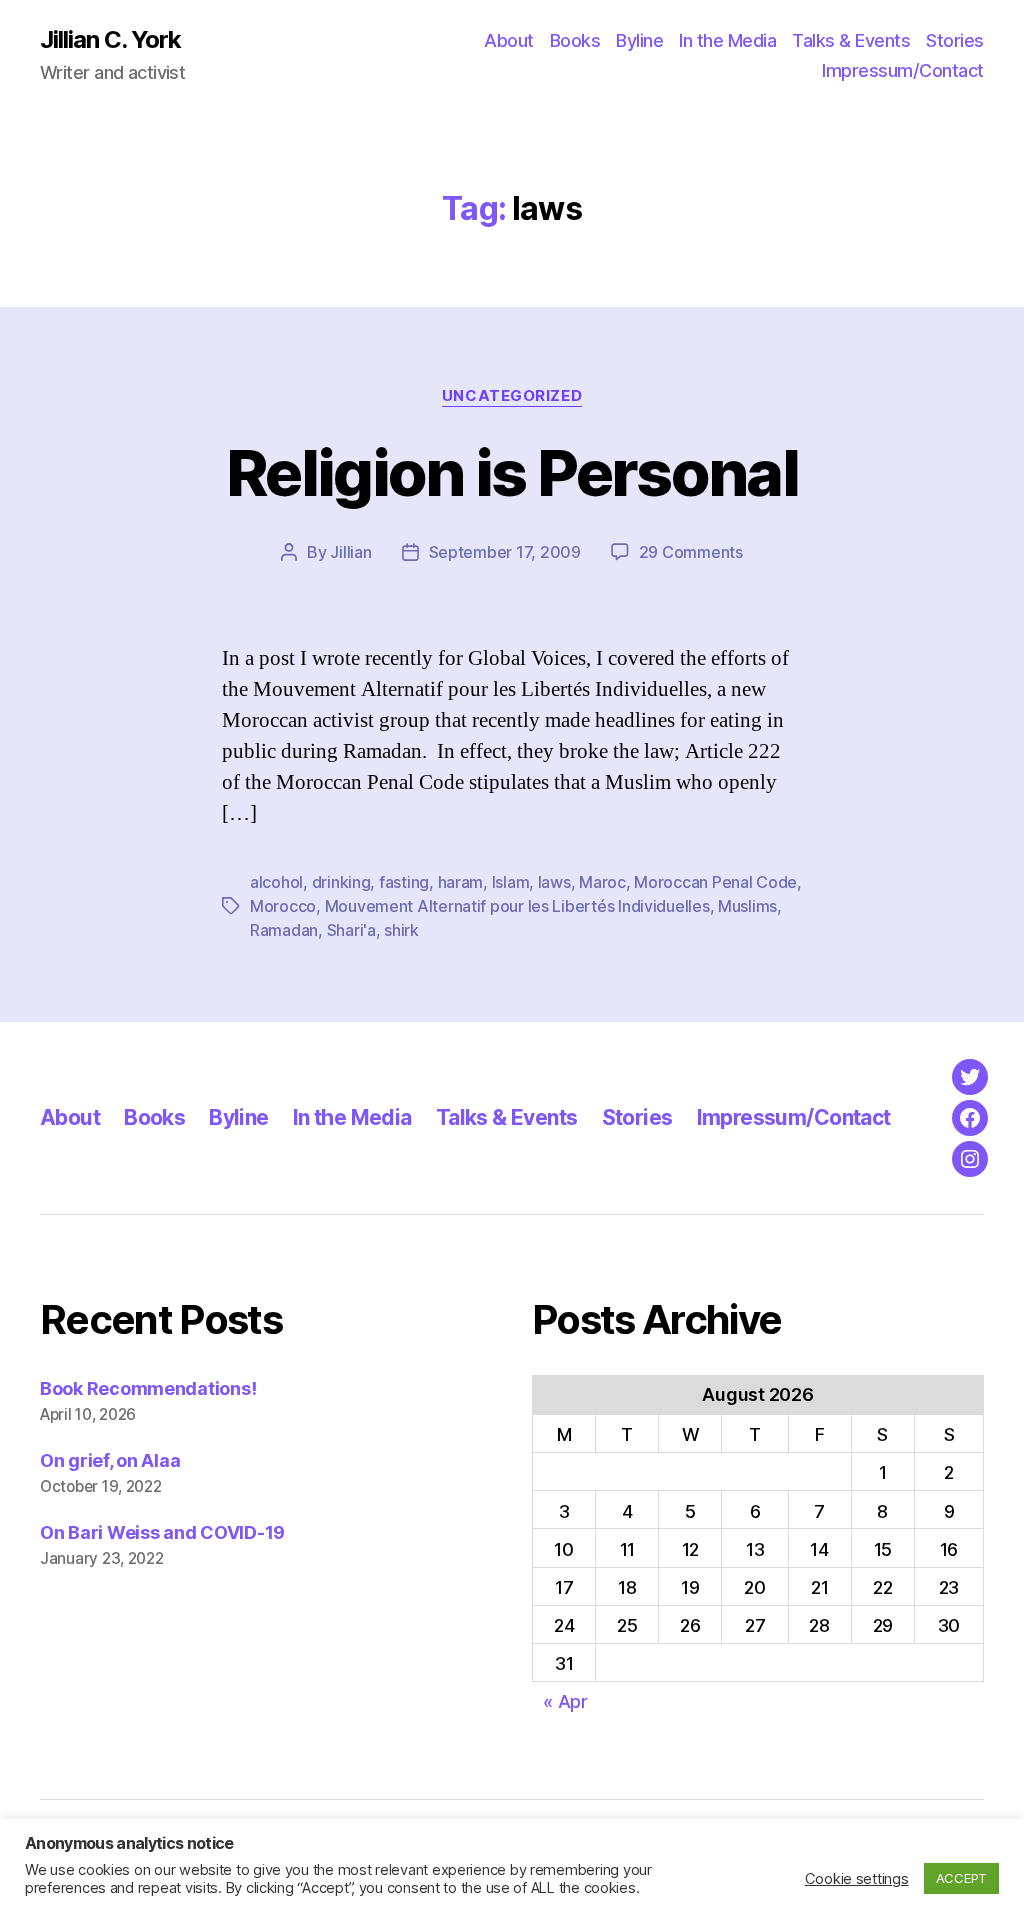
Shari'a (351, 930)
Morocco (283, 906)
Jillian (350, 552)
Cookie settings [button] (857, 1879)
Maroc (602, 882)
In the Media (727, 40)
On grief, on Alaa (110, 1460)
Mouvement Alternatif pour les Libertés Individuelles (517, 906)
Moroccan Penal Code (715, 882)
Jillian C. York (110, 40)
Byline (639, 40)
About (509, 40)
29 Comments (691, 552)
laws (554, 882)
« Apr (565, 1701)
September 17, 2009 (505, 552)
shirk (401, 930)
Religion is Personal (512, 472)
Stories (955, 40)
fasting (404, 882)
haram (461, 882)
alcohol (276, 882)
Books (575, 40)
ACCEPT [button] (961, 1878)
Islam (511, 882)
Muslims (747, 906)
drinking (341, 882)
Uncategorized (512, 396)
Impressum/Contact (903, 70)
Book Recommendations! (148, 1388)
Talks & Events (851, 40)
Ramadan (284, 930)
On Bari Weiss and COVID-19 (162, 1532)
